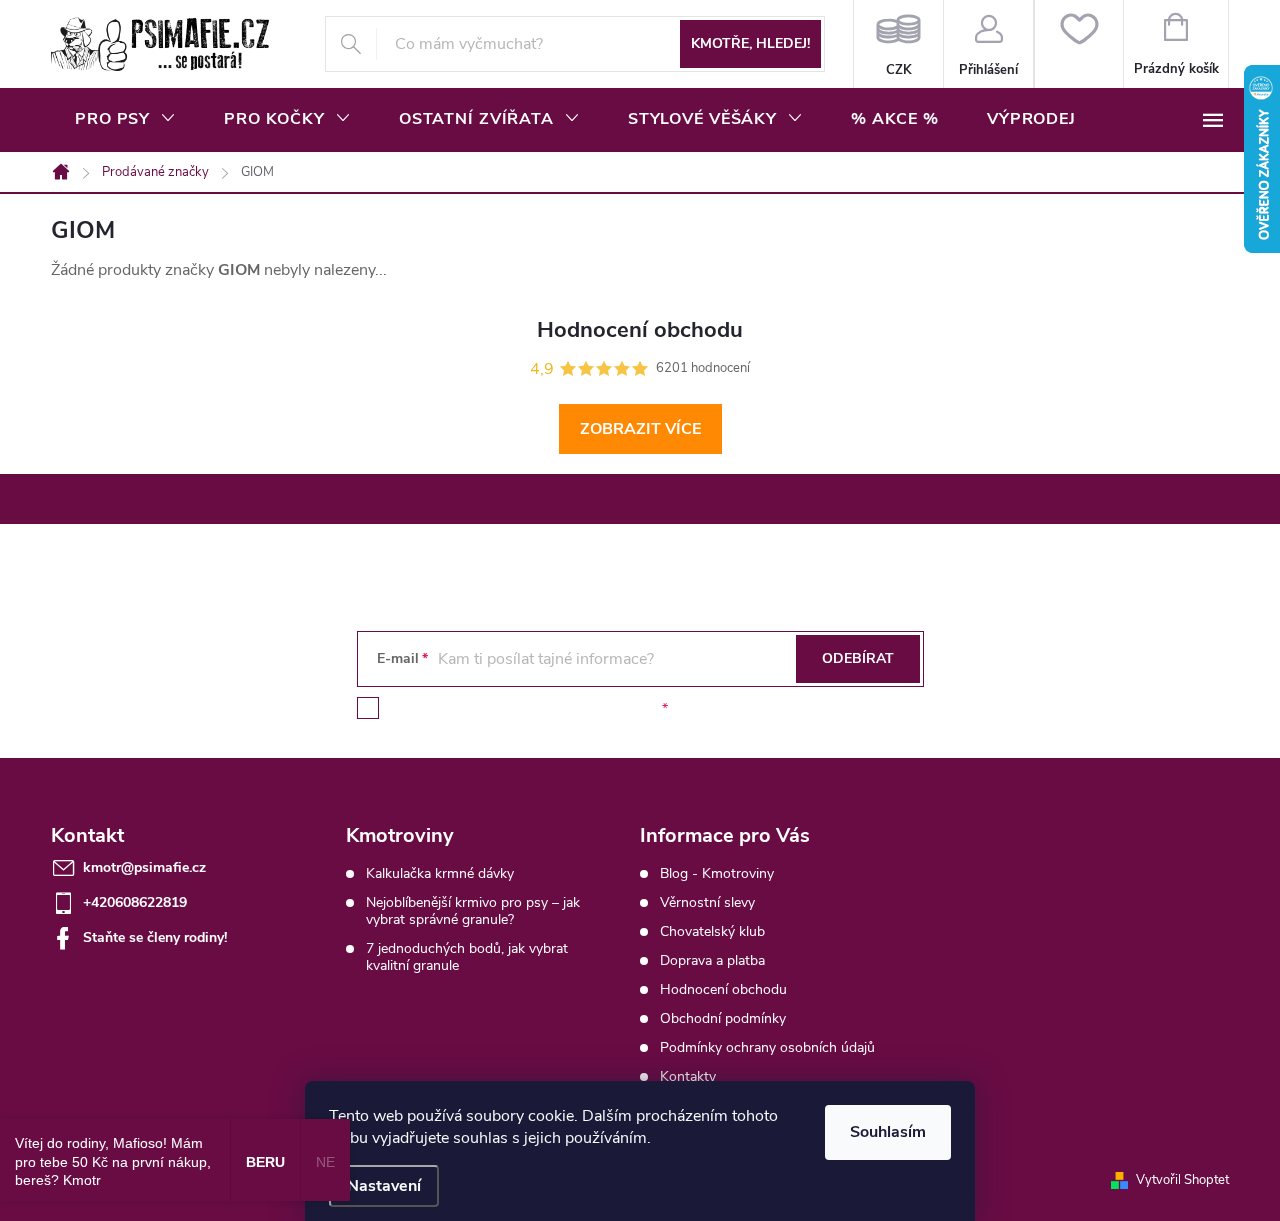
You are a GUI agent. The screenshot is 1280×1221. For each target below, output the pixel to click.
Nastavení (384, 1186)
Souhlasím (888, 1132)
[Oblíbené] (1078, 44)
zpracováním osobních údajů (567, 708)
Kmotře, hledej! (750, 43)
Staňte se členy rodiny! (155, 937)
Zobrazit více (640, 429)
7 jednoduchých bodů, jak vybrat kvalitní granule (467, 957)
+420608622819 (135, 902)
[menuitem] (125, 119)
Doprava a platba (712, 960)
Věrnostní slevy (707, 902)
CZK (898, 44)
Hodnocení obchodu (723, 989)
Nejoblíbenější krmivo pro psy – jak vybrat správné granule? (473, 911)
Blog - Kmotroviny (717, 873)
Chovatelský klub (712, 931)
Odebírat (858, 658)
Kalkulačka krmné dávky (440, 873)
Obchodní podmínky (723, 1018)
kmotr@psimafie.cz (144, 867)
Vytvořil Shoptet (1182, 1180)
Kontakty (688, 1076)
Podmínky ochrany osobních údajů (767, 1047)
